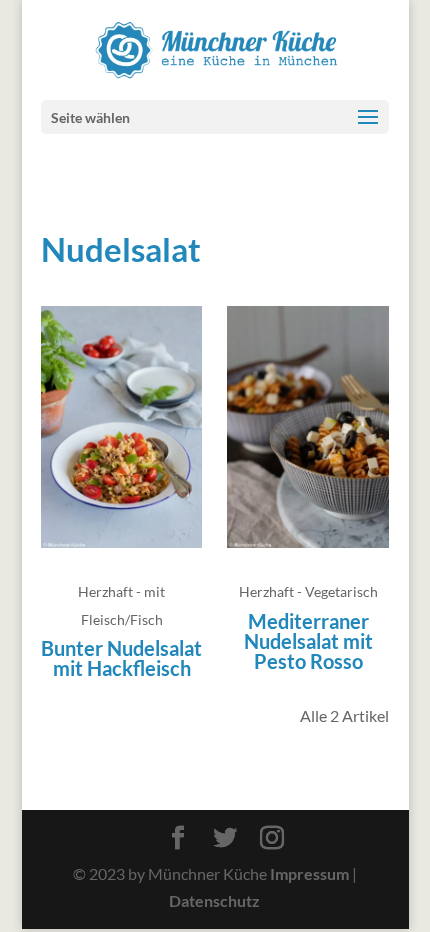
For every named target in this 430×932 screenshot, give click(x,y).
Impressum (309, 873)
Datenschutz (214, 900)
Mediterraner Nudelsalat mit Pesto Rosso (308, 641)
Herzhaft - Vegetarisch (308, 591)
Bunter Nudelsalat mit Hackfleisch (121, 658)
